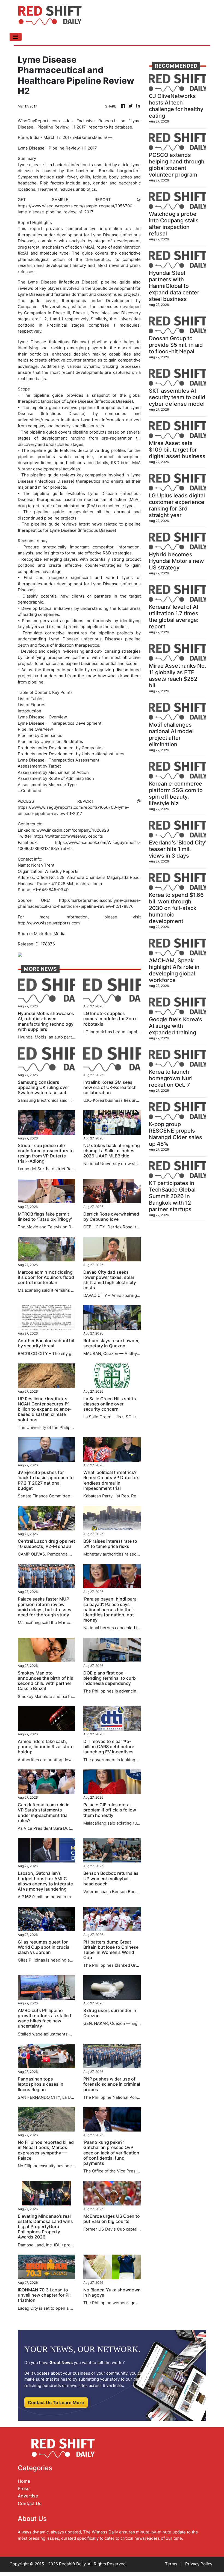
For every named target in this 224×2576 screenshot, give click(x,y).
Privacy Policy (199, 2564)
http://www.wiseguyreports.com (49, 923)
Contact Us (30, 2503)
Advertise (28, 2496)
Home (24, 2481)
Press (24, 2488)
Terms (171, 2564)
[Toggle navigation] (16, 37)
